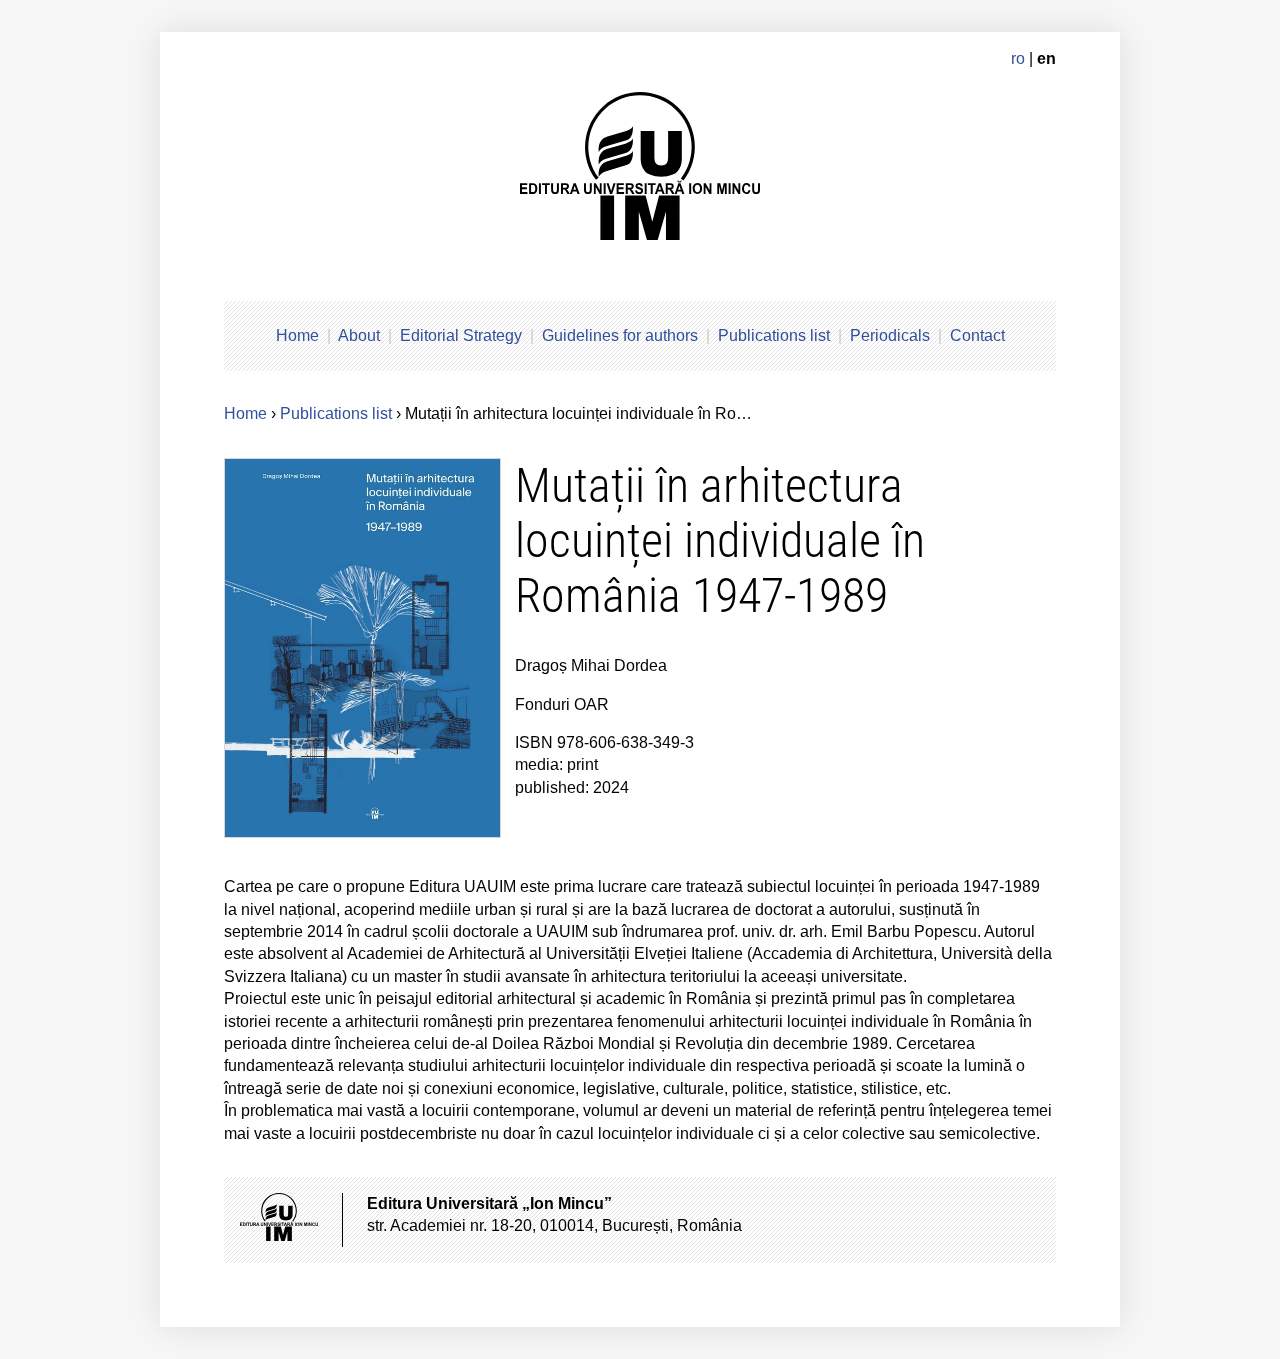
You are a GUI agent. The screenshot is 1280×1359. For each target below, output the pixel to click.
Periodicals (890, 335)
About (359, 335)
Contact (977, 335)
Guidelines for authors (620, 335)
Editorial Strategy (461, 335)
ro (1018, 58)
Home (297, 335)
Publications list (774, 335)
